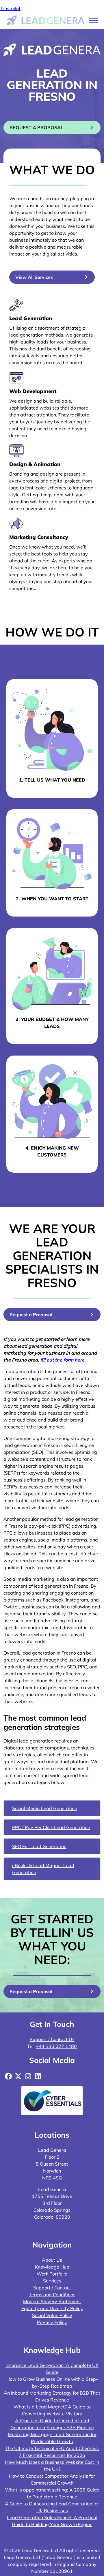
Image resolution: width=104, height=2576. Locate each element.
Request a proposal (36, 127)
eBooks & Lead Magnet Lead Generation (43, 1869)
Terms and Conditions (52, 2295)
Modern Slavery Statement (52, 2301)
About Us (52, 2260)
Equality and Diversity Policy (52, 2308)
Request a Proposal (31, 1315)
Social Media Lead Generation (45, 1808)
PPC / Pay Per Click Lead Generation (51, 1827)
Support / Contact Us (52, 2039)
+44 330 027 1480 (56, 2046)
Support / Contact (52, 2288)
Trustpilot (10, 8)
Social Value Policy (52, 2315)
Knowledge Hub (52, 2267)
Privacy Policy (52, 2322)
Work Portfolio (52, 2274)
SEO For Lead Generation (39, 1846)
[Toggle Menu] (93, 20)
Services (52, 2281)
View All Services (34, 277)
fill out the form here (62, 1360)
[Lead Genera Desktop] (46, 20)
